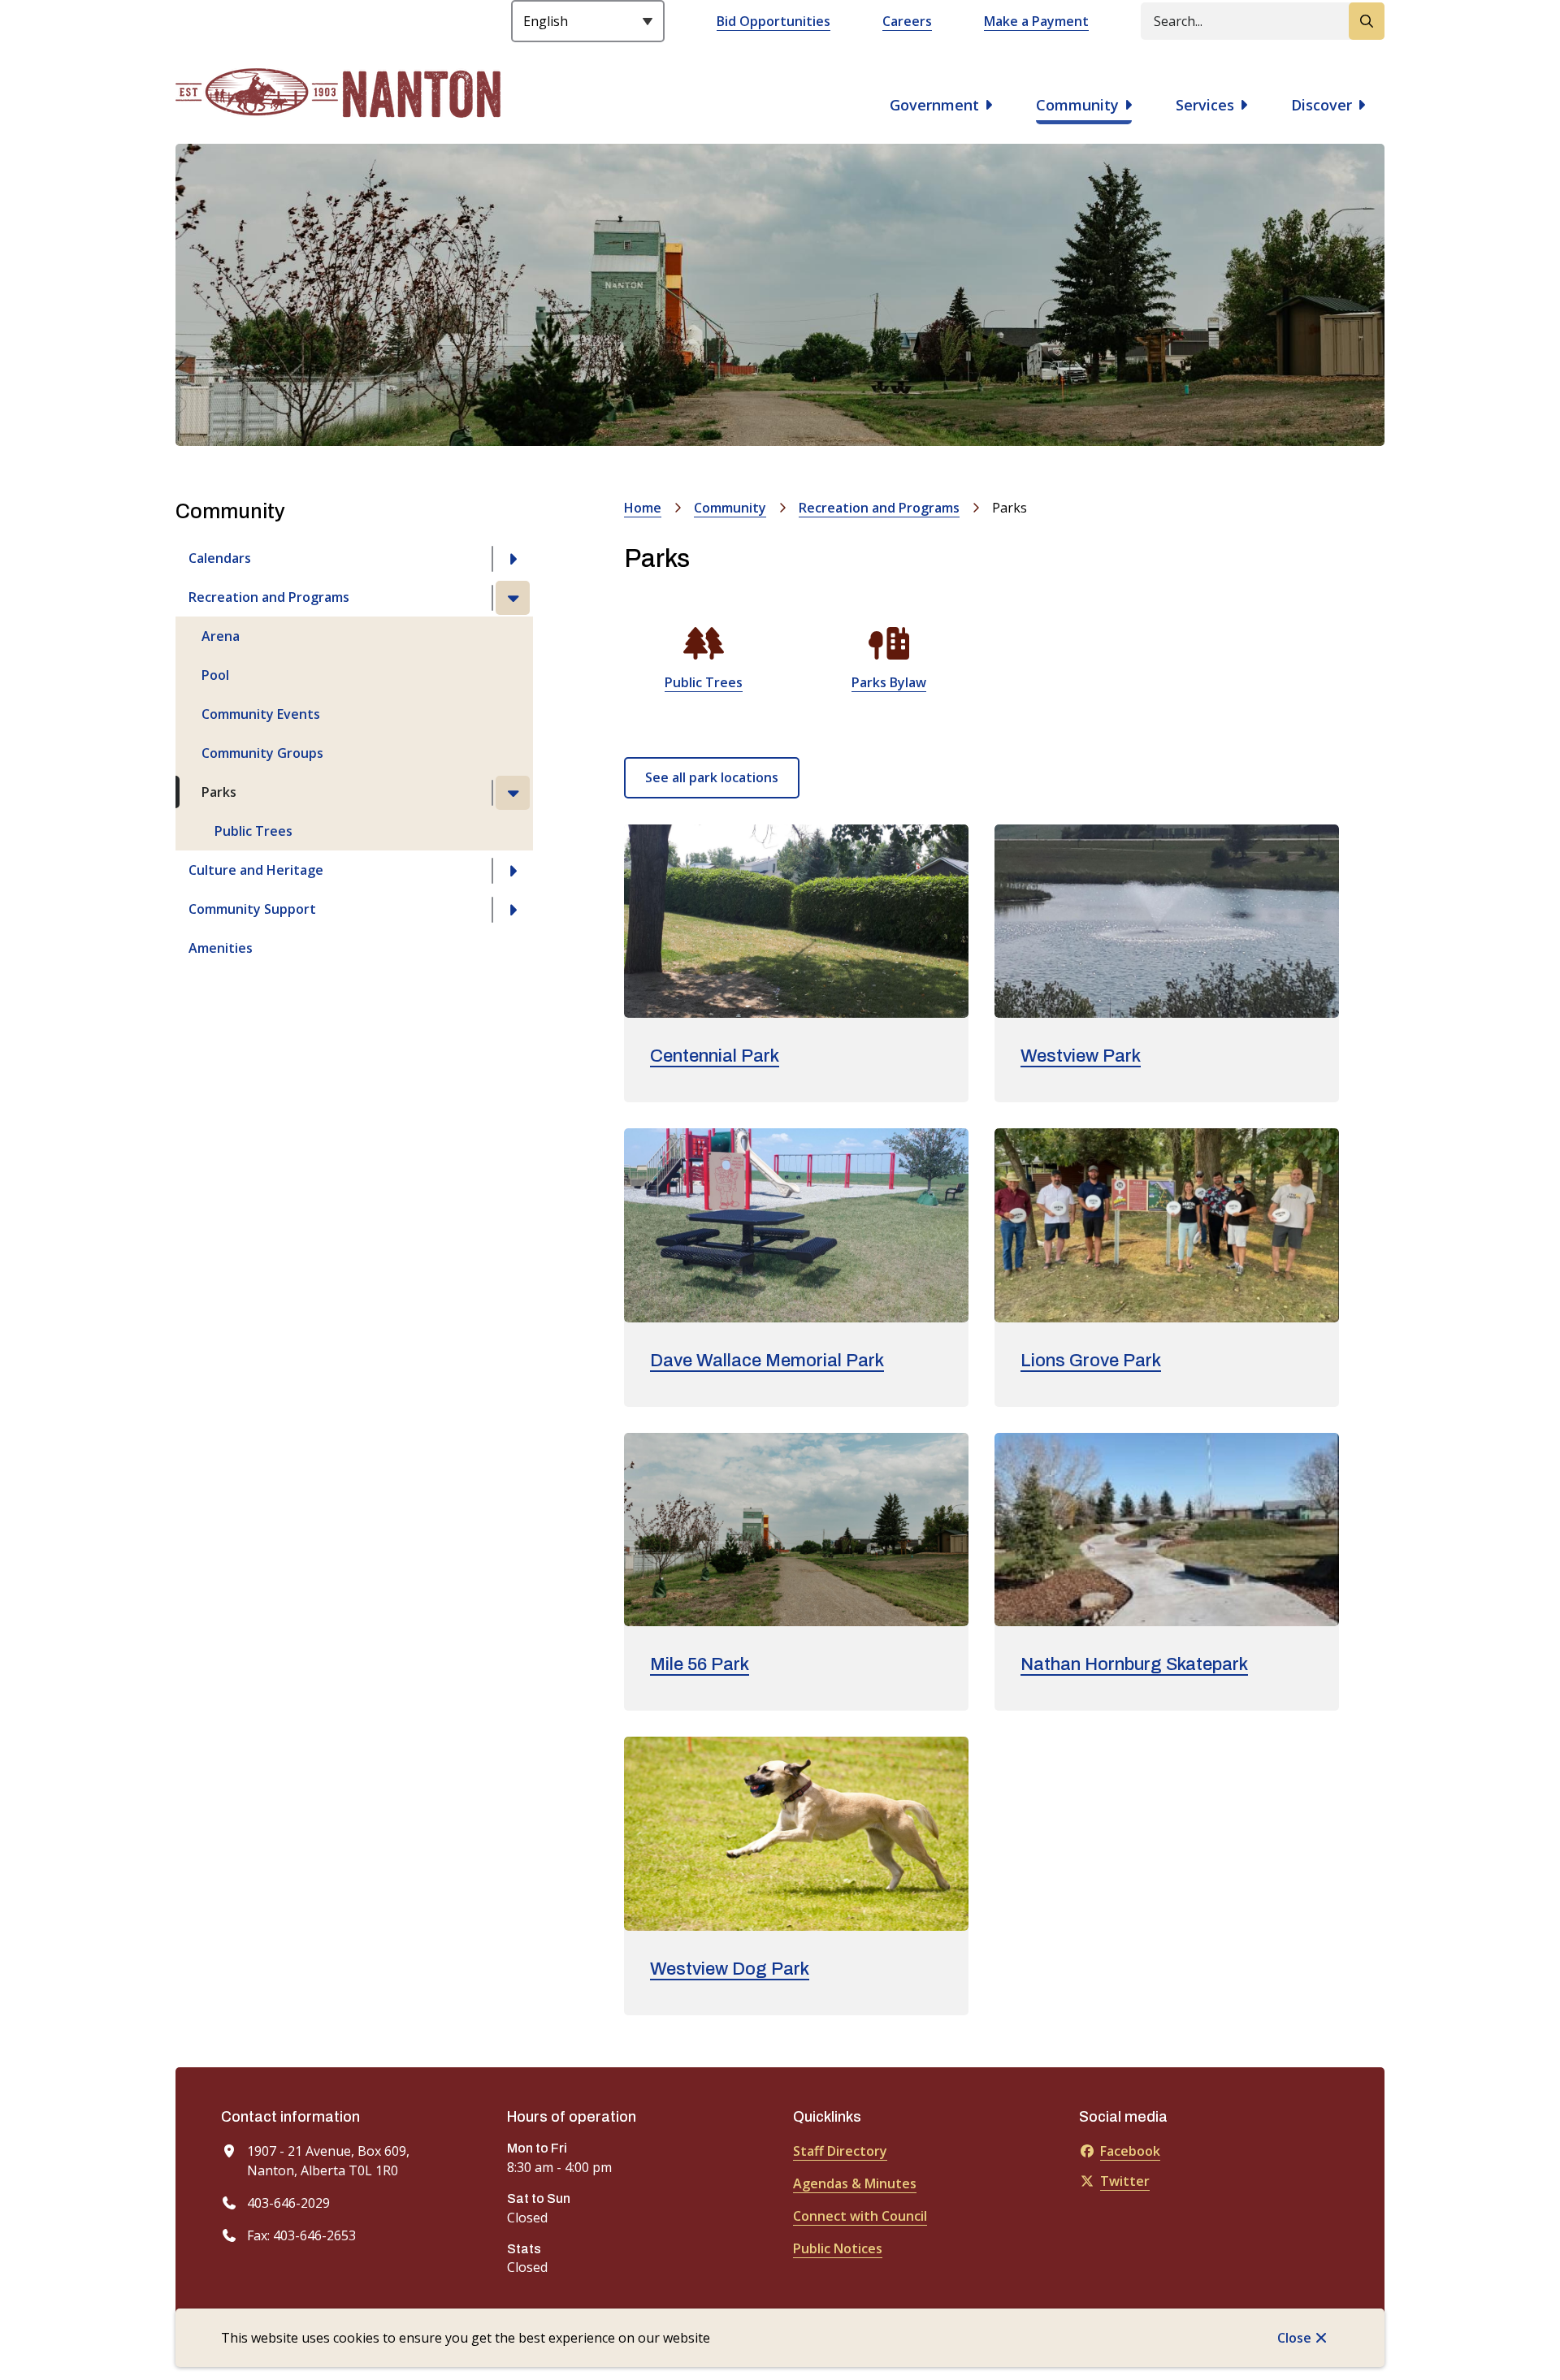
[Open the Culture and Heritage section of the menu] (513, 871)
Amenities (221, 948)
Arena (221, 636)
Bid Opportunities (773, 21)
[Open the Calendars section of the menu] (513, 559)
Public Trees (253, 831)
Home (643, 508)
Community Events (261, 714)
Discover (1322, 105)
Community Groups (262, 753)
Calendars (220, 558)
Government (934, 105)
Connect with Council (860, 2216)
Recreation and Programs (269, 597)
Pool (215, 675)
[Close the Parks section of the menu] (513, 793)
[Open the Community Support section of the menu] (513, 910)
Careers (907, 21)
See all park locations (712, 777)
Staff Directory (840, 2151)
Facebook (1130, 2151)
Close (1294, 2338)
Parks (219, 792)
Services (1205, 105)
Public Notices (838, 2248)
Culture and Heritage (256, 870)
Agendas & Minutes (855, 2183)
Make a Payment (1036, 21)
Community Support (252, 909)
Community (1077, 105)
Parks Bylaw (889, 682)
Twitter (1125, 2181)
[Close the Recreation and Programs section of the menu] (513, 598)
